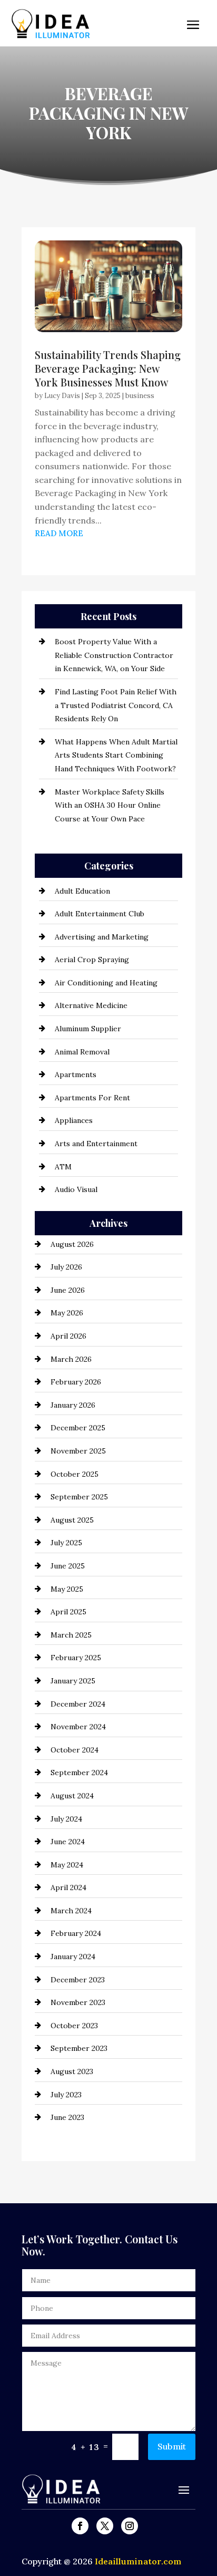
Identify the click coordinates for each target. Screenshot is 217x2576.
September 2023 (79, 2048)
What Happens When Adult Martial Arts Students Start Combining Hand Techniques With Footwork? (116, 755)
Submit (172, 2446)
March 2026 (71, 1359)
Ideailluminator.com (138, 2561)
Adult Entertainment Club (100, 914)
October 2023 (74, 2026)
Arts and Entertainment (96, 1144)
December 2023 (78, 1980)
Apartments (76, 1074)
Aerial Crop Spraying (92, 960)
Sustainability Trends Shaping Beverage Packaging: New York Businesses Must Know (108, 368)
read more (59, 533)
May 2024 (67, 1865)
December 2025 (78, 1428)
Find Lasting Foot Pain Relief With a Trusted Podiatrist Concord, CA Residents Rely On (116, 705)
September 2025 (79, 1497)
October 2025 (75, 1474)
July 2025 (66, 1543)
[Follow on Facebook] (80, 2526)
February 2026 (76, 1382)
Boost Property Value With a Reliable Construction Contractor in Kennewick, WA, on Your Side (114, 655)
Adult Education (82, 891)
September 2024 (79, 1773)
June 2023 (67, 2117)
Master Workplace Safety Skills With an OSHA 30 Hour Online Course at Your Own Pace (110, 805)
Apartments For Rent (92, 1098)
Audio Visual (76, 1189)
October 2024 (75, 1750)
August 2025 (72, 1520)
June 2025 (68, 1566)
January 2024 (73, 1957)
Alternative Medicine (91, 1005)
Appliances (74, 1120)
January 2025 (73, 1681)
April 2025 (68, 1612)
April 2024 (68, 1887)
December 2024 (78, 1704)
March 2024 (71, 1911)
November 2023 (78, 2002)
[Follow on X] (105, 2526)
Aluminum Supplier (88, 1029)
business (140, 396)
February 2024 (76, 1933)
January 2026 (73, 1405)
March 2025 (71, 1635)
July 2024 (66, 1819)
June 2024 (68, 1842)
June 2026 (68, 1290)
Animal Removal (82, 1052)
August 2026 (72, 1244)
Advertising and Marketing (102, 937)
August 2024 (72, 1796)
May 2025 (67, 1589)
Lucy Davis (62, 396)
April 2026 (68, 1336)
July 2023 (66, 2095)
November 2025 (78, 1451)
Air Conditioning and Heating (106, 983)
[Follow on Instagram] (130, 2526)
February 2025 (76, 1658)
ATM (63, 1167)
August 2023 (72, 2071)
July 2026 (66, 1267)
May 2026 (67, 1313)
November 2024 (78, 1727)
